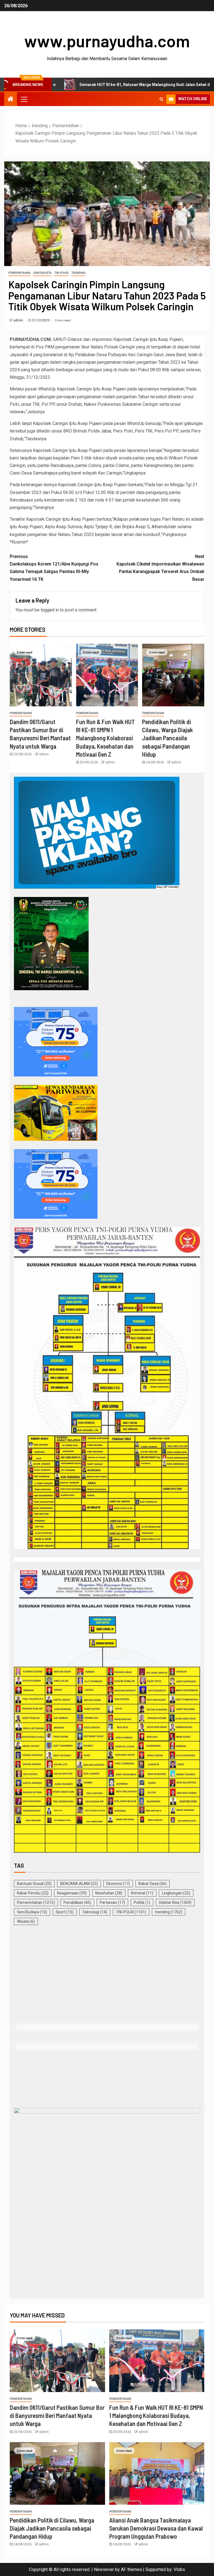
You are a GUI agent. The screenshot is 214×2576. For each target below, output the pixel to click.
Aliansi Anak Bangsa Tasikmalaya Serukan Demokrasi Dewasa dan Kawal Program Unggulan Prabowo (156, 2528)
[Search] (161, 99)
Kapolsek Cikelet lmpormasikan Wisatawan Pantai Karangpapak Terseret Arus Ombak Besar (160, 568)
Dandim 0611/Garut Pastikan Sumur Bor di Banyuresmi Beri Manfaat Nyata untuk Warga (57, 2416)
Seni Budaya (32, 1912)
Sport (65, 1912)
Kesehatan (109, 1893)
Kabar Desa (153, 1884)
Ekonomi (118, 1884)
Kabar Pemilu (33, 1893)
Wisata (26, 1921)
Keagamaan (72, 1893)
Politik (142, 1902)
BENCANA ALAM (79, 1884)
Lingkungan (176, 1893)
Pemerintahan (19, 273)
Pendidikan (77, 1902)
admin (19, 320)
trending (78, 273)
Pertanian (112, 1902)
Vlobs (179, 2569)
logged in (50, 610)
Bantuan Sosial (34, 1884)
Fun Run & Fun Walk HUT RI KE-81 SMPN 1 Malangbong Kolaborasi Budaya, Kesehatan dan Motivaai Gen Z (105, 738)
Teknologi (95, 1912)
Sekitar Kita (42, 273)
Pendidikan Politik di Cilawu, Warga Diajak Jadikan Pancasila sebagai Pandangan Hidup (167, 738)
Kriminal (142, 1893)
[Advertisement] (107, 1974)
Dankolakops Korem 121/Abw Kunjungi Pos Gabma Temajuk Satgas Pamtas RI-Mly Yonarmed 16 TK (54, 568)
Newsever (104, 2569)
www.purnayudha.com (107, 41)
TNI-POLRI (61, 273)
